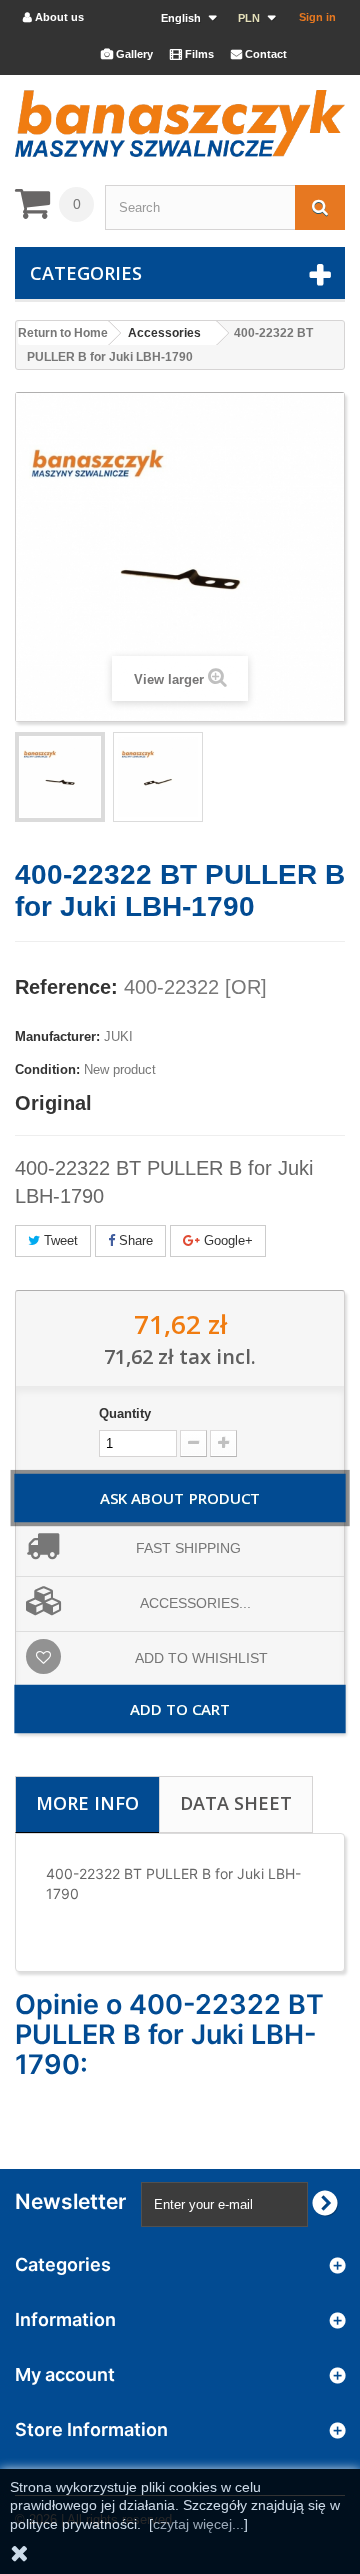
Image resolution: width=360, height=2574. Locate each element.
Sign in (317, 17)
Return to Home (63, 333)
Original (53, 1103)
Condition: (47, 1069)
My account (65, 2374)
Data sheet (236, 1803)
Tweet (59, 1240)
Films (192, 54)
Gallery (127, 54)
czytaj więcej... (198, 2524)
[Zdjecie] (60, 777)
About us (53, 17)
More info (87, 1803)
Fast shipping (188, 1548)
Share (134, 1240)
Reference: (66, 987)
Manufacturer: (57, 1036)
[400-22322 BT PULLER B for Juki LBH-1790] (158, 777)
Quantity (125, 1413)
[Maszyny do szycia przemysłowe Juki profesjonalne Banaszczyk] (180, 123)
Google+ (226, 1240)
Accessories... (195, 1603)
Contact (259, 54)
